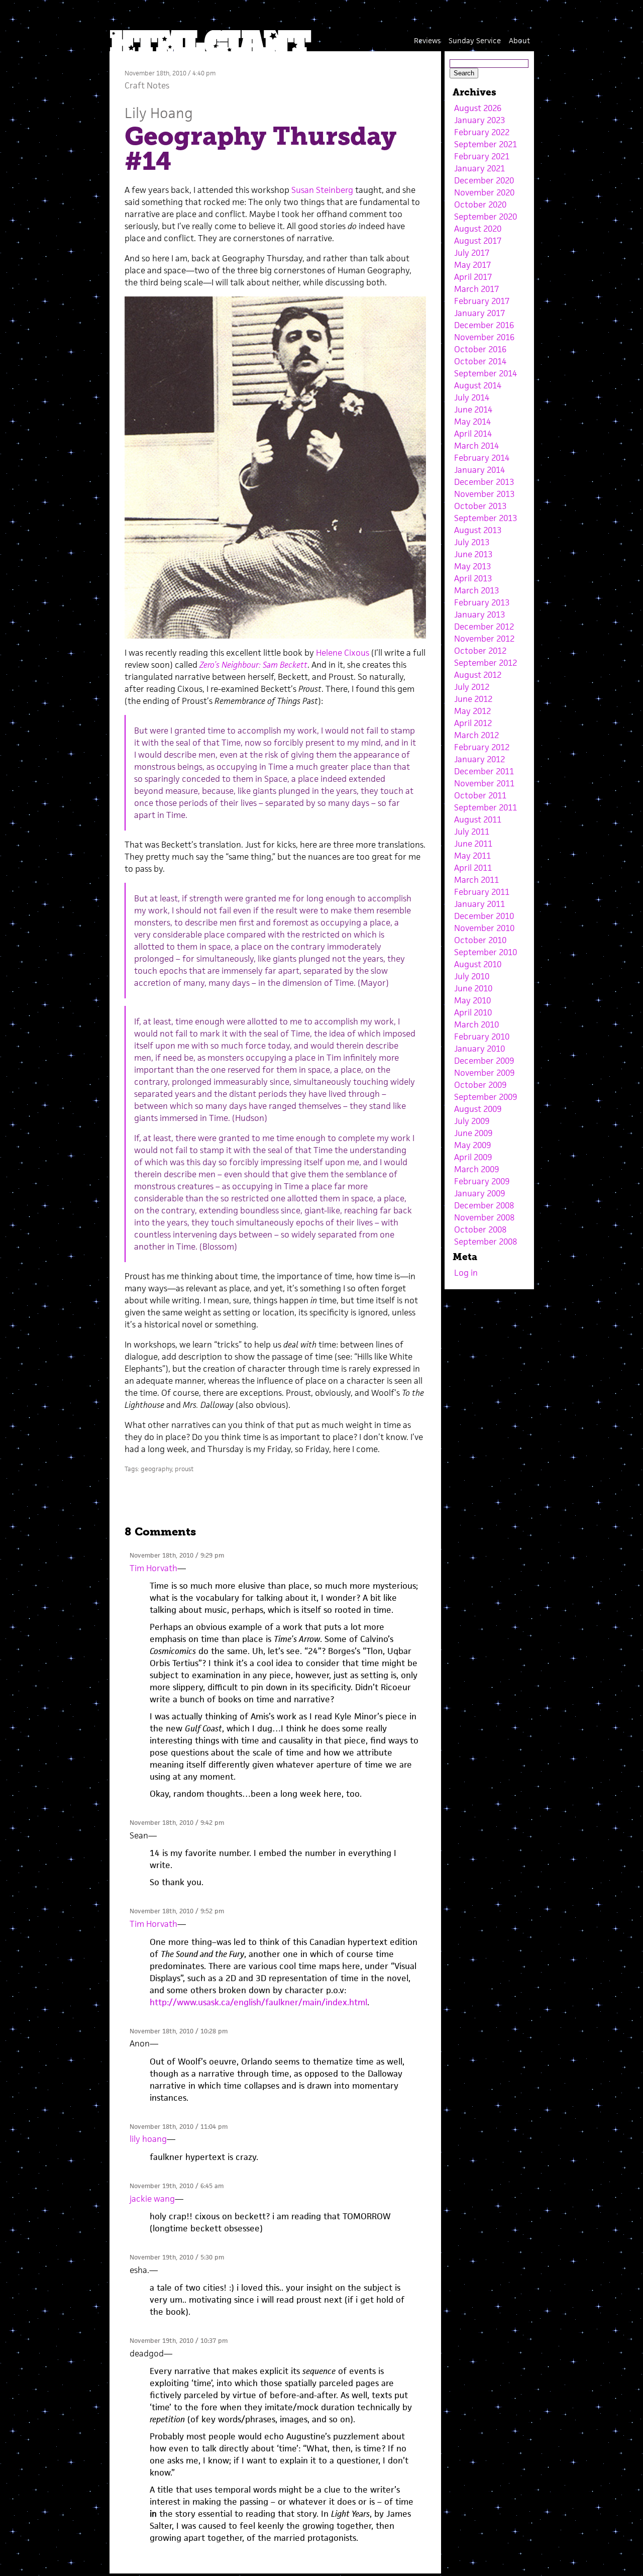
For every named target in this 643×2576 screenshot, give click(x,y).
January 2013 (479, 614)
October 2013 (480, 506)
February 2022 (482, 132)
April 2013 (473, 578)
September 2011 (486, 807)
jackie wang (152, 2199)
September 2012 (486, 663)
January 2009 (479, 1193)
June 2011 (473, 844)
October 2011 (480, 795)
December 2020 (484, 180)
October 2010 (480, 940)
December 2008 (484, 1205)
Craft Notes (147, 85)
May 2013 (472, 566)
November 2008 (484, 1217)
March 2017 (476, 289)
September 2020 (486, 217)
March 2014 (476, 446)
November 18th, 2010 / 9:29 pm (177, 1555)
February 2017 (482, 301)
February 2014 (482, 458)
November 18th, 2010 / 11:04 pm (179, 2127)
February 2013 (482, 602)
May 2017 (472, 265)
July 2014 (472, 397)
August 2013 (478, 530)
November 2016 (484, 337)
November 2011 (484, 783)
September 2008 (486, 1242)
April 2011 (473, 868)
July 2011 (472, 832)
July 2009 (472, 1121)
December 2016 (484, 325)
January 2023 (479, 120)
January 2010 (479, 1049)
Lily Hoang (159, 113)
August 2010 (478, 964)
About (519, 40)
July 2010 (472, 976)
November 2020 (484, 192)
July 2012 (472, 687)
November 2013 (484, 494)
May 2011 (472, 856)
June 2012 (473, 699)
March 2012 (476, 735)
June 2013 (473, 554)
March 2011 (476, 880)
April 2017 (473, 277)
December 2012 (484, 627)
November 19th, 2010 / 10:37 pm (179, 2341)
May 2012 (472, 711)
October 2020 (480, 204)
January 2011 (479, 904)
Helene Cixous (343, 653)
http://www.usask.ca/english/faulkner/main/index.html (258, 2002)
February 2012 (482, 747)
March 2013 (476, 590)
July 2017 (472, 253)
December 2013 (484, 482)
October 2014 (480, 361)
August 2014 (478, 385)
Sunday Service (475, 40)
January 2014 (479, 470)
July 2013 (472, 542)
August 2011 (478, 819)
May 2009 (472, 1145)
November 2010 (484, 928)
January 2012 (479, 759)
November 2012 (484, 639)
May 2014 (472, 422)
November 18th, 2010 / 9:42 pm (177, 1823)
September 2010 (486, 952)
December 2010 (484, 916)
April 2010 (473, 1012)
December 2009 (484, 1061)
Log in (466, 1273)
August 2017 (478, 241)
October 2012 (480, 651)
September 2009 (486, 1097)
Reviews (427, 40)
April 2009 (473, 1157)
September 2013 (486, 518)
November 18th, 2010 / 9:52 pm (177, 1911)
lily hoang (148, 2139)
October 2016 (480, 349)
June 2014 (473, 409)
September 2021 (486, 144)
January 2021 (479, 168)
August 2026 (478, 108)
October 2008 (480, 1229)
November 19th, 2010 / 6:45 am (177, 2186)
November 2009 (484, 1073)
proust (184, 1469)
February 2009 (482, 1181)
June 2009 (473, 1133)
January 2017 (479, 313)
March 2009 (476, 1169)
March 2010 (476, 1024)
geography (156, 1469)
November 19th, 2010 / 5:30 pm (177, 2257)
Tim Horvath (153, 1568)
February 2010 (482, 1037)
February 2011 (482, 892)
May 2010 (472, 1000)
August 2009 (478, 1109)
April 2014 (473, 434)
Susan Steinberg (322, 190)
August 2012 (478, 675)
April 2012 (473, 723)
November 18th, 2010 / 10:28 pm (179, 2031)
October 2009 (480, 1085)
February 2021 (482, 156)
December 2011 (484, 771)
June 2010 (473, 988)
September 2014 (486, 373)
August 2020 (478, 229)
